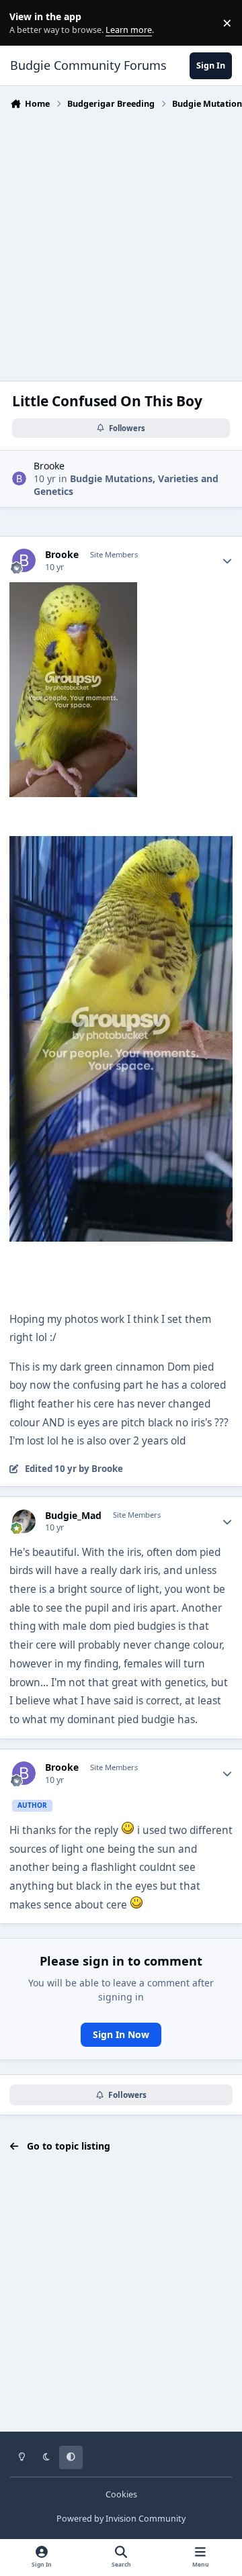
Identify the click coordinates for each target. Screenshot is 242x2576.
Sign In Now (121, 2034)
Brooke (49, 466)
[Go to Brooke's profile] (19, 478)
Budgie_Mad (73, 1516)
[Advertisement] (121, 242)
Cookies (121, 2494)
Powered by (121, 2519)
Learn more (26, 23)
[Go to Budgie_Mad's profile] (24, 1521)
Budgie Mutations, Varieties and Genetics (126, 485)
